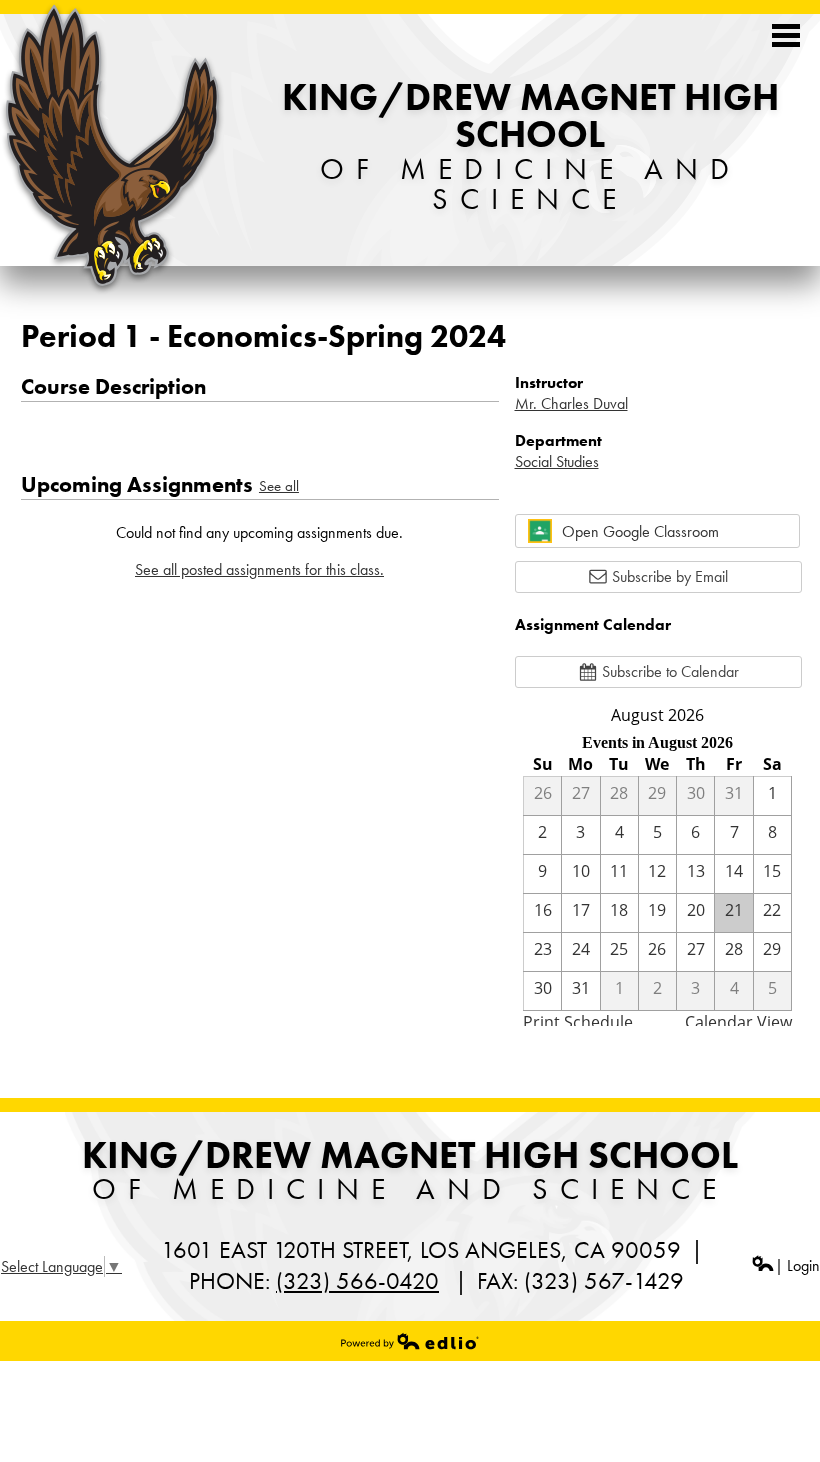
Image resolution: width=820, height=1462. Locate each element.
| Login (797, 1265)
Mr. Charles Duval (571, 403)
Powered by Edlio (410, 1341)
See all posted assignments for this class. (259, 569)
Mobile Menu (786, 35)
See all (279, 486)
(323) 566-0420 (357, 1280)
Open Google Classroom (640, 531)
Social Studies (557, 461)
